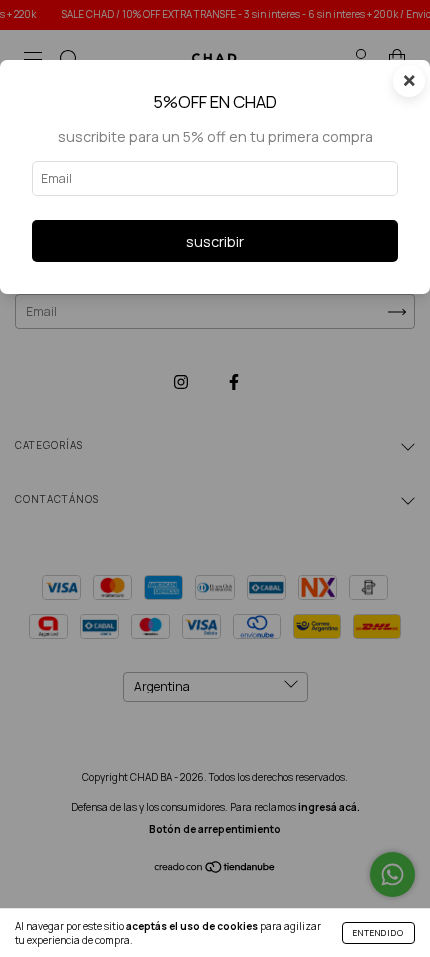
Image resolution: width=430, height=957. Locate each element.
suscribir (215, 241)
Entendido (378, 932)
